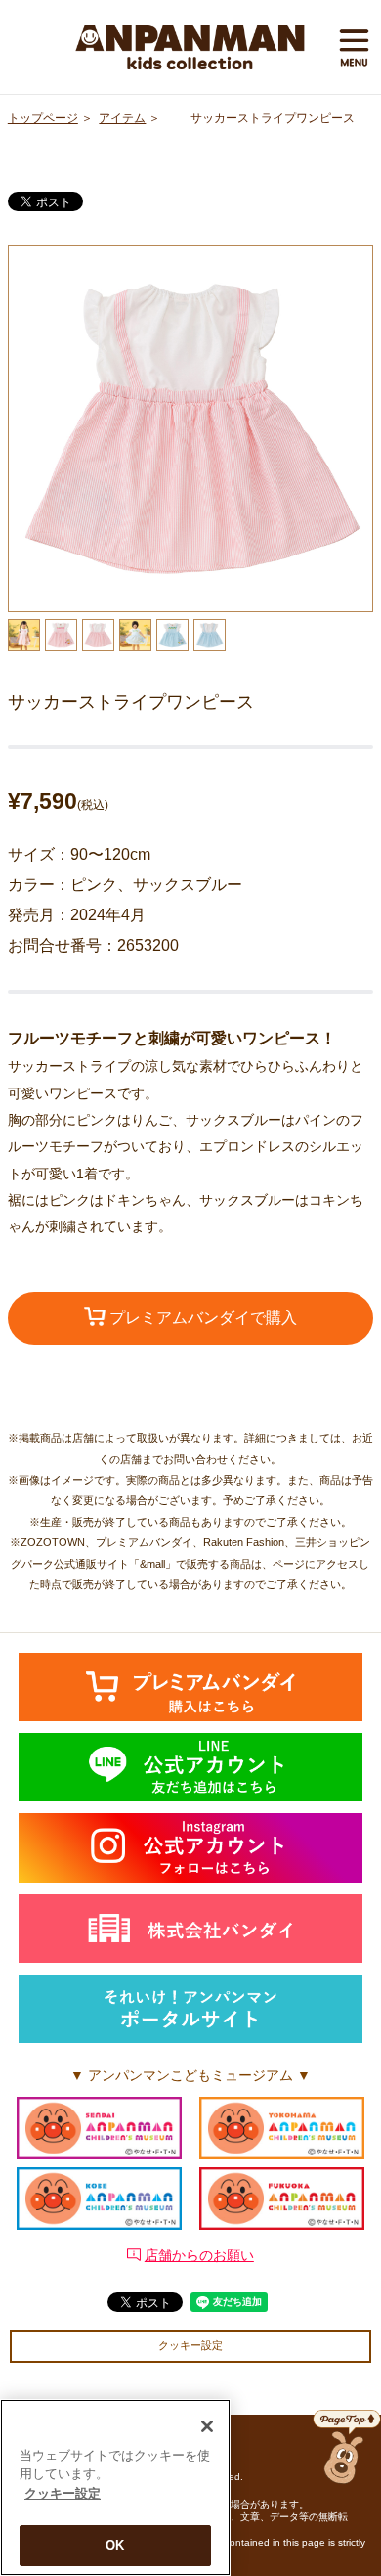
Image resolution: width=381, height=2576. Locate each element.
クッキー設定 (190, 2345)
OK (115, 2545)
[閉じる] (207, 2426)
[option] (191, 429)
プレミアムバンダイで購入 (201, 1318)
